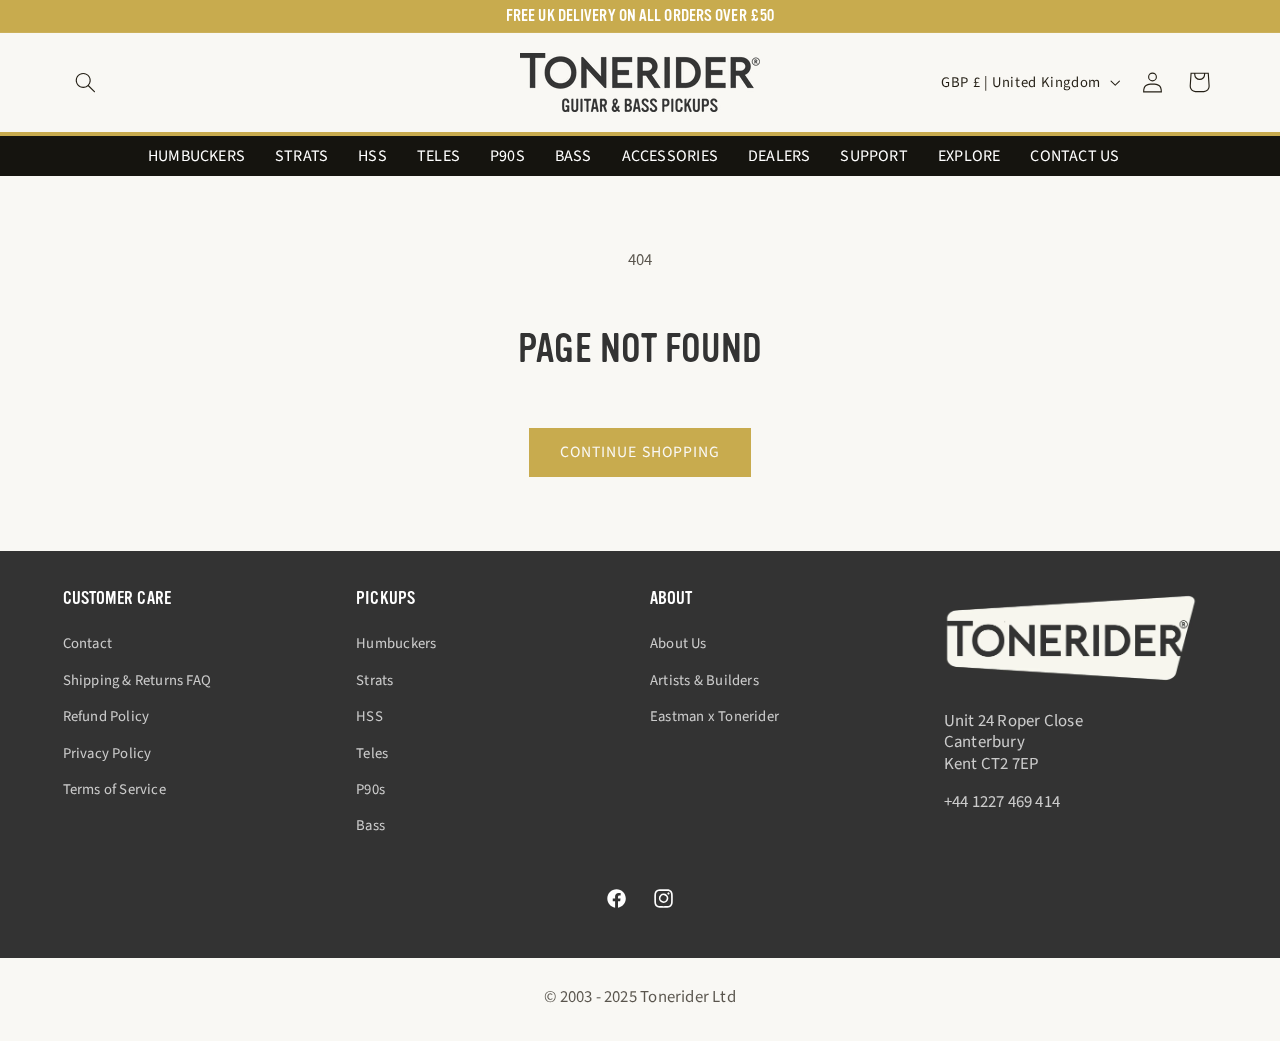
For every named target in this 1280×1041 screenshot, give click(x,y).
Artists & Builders (704, 679)
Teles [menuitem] (438, 156)
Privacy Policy (107, 752)
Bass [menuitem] (573, 156)
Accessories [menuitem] (670, 156)
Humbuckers (396, 643)
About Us (678, 643)
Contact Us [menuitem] (1074, 156)
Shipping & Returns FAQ (137, 679)
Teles (372, 752)
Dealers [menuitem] (779, 156)
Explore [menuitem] (969, 156)
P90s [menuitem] (507, 156)
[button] (86, 82)
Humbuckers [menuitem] (196, 156)
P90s (370, 789)
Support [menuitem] (873, 156)
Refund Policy (106, 716)
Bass (370, 825)
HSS (369, 716)
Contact (87, 643)
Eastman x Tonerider (714, 716)
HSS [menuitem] (372, 156)
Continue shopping (640, 452)
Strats (374, 679)
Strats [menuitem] (301, 156)
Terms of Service (114, 789)
